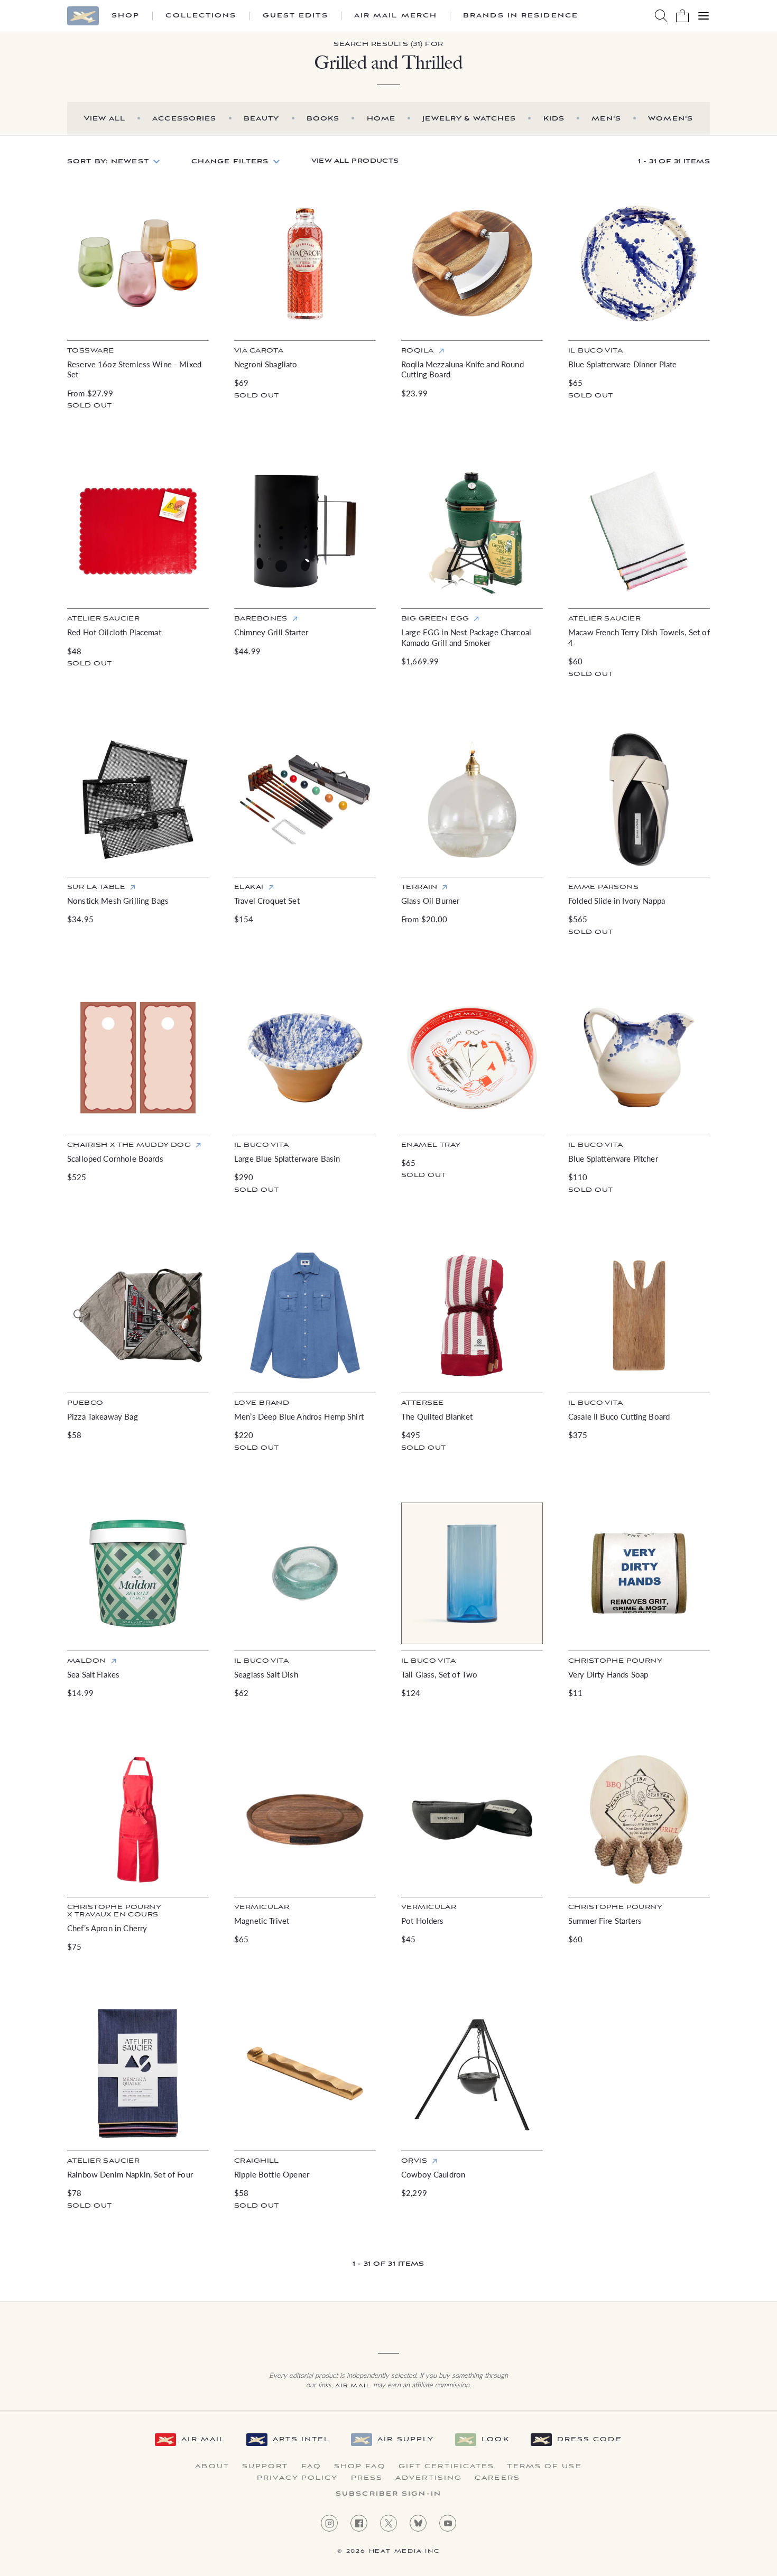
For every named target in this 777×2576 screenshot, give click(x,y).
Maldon (87, 1661)
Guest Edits (295, 16)
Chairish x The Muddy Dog (129, 1145)
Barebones (261, 619)
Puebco (85, 1403)
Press (367, 2478)
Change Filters (230, 161)
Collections (201, 16)
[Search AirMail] (661, 16)
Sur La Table (96, 887)
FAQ (311, 2467)
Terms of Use (544, 2467)
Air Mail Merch (396, 16)
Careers (497, 2478)
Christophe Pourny (615, 1661)
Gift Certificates (447, 2467)
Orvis (414, 2161)
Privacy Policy (297, 2478)
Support (265, 2467)
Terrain (419, 887)
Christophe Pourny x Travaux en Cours (114, 1911)
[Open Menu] (704, 16)
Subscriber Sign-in (388, 2494)
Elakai (249, 887)
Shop (126, 16)
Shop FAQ (360, 2467)
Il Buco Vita (595, 1403)
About (212, 2467)
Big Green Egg (435, 619)
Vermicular (262, 1907)
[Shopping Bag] (682, 16)
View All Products (355, 161)
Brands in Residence (521, 16)
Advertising (429, 2478)
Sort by (108, 161)
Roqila (418, 351)
